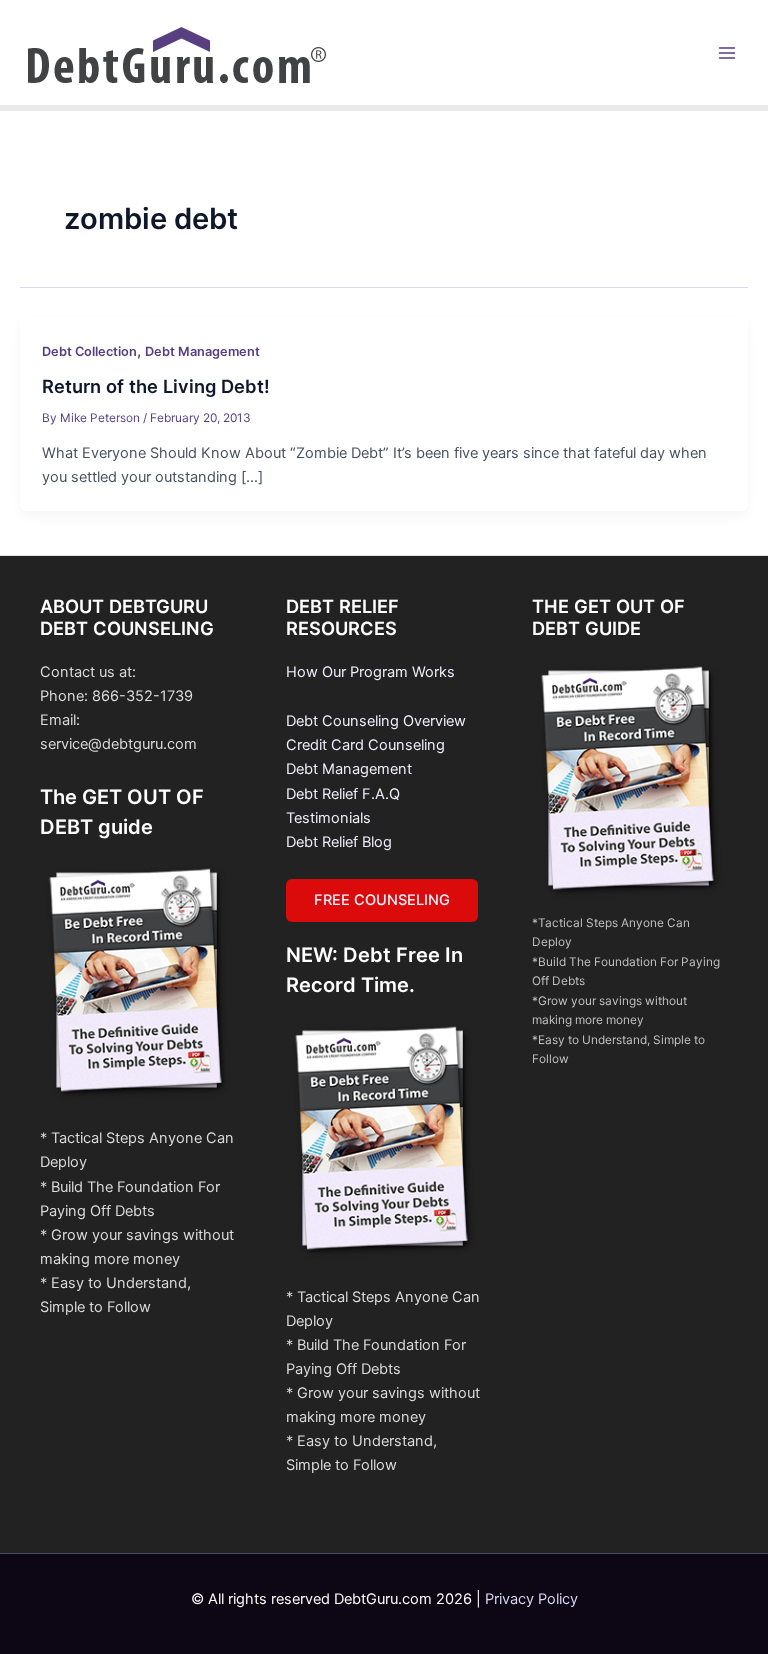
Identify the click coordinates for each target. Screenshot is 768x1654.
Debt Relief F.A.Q (343, 794)
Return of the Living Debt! (156, 386)
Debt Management (202, 351)
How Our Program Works (370, 672)
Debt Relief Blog (339, 842)
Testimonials (328, 818)
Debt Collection (89, 351)
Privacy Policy (531, 1599)
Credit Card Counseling (365, 745)
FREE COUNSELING (382, 900)
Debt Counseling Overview (376, 721)
